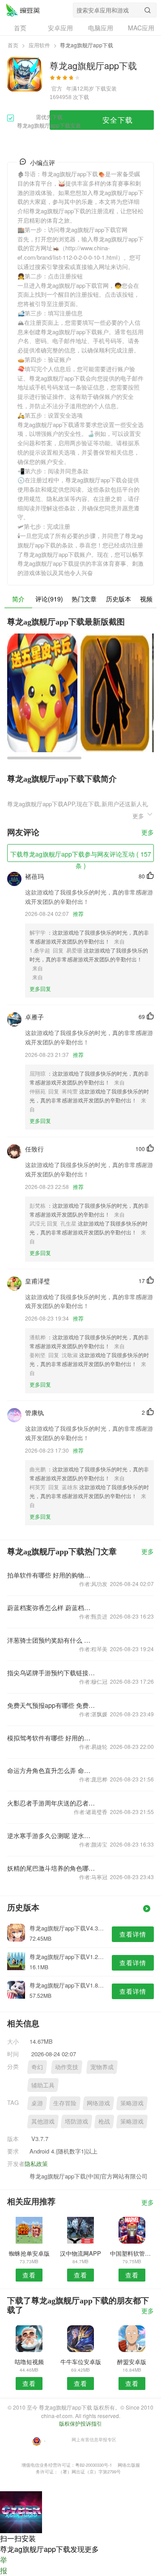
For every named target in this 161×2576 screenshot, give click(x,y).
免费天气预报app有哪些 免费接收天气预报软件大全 (51, 1705)
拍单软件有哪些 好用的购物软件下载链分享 (51, 1575)
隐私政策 (36, 2164)
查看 (29, 2275)
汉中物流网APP (80, 2253)
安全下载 (118, 120)
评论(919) (49, 599)
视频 (146, 599)
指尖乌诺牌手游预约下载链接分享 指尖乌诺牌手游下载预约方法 (51, 1673)
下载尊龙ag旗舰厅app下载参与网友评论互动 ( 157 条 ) (81, 856)
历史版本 (119, 599)
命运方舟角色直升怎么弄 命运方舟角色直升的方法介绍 (51, 1770)
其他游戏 (43, 2121)
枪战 (104, 2121)
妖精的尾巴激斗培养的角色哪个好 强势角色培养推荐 (51, 1868)
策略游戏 (132, 2103)
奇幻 (37, 2067)
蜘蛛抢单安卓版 (29, 2253)
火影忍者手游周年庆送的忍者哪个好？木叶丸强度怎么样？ (51, 1803)
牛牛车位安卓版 (81, 2362)
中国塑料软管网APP (132, 2253)
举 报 (4, 2565)
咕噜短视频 (29, 2362)
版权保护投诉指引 (80, 2423)
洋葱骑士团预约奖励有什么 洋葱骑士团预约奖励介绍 (51, 1640)
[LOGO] (23, 10)
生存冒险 (65, 2103)
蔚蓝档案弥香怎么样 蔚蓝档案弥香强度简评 (51, 1607)
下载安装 (106, 88)
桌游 (37, 2103)
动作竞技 (67, 2067)
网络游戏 (98, 2103)
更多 (148, 833)
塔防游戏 (76, 2121)
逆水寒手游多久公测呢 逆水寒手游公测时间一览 (51, 1835)
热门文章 (84, 599)
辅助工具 (43, 2085)
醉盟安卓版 (132, 2362)
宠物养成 (102, 2067)
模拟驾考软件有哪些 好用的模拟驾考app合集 (51, 1738)
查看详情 (133, 1934)
